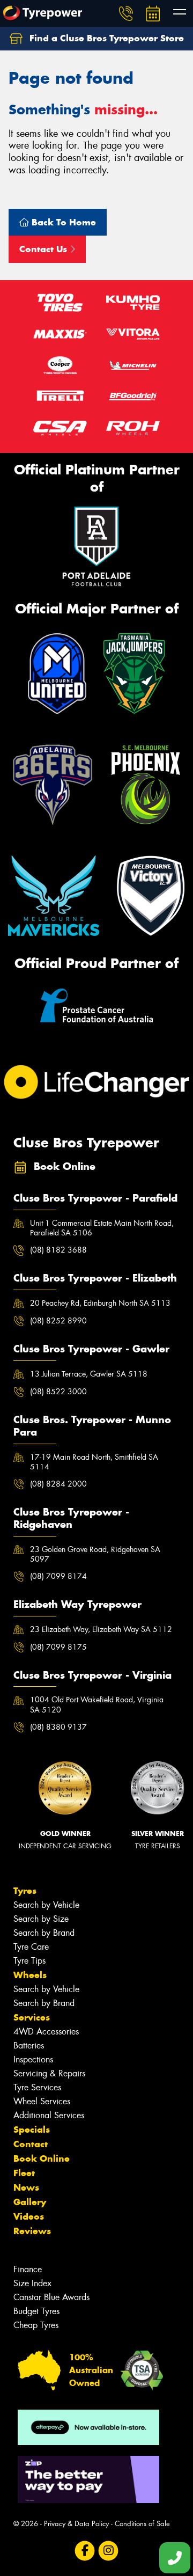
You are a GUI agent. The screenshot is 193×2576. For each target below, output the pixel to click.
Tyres (25, 1891)
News (26, 2187)
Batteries (29, 2046)
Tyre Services (37, 2087)
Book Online (42, 2158)
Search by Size (41, 1919)
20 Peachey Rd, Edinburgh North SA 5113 (100, 1303)
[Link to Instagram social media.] (109, 2551)
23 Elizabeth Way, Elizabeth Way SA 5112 (101, 1629)
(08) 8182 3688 (58, 1250)
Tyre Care (31, 1947)
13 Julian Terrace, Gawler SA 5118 (89, 1374)
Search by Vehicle (46, 1905)
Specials (32, 2129)
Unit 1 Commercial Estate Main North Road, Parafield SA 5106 (102, 1228)
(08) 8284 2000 (58, 1484)
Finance (28, 2269)
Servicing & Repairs (49, 2073)
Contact (31, 2144)
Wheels (30, 1975)
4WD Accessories (46, 2032)
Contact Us (44, 249)
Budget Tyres (36, 2311)
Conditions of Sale (142, 2524)
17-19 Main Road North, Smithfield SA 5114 (94, 1462)
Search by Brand (44, 1933)
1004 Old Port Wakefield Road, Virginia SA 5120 (97, 1704)
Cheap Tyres (36, 2325)
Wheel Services (42, 2101)
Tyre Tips (29, 1961)
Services (32, 2017)
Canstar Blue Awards (51, 2297)
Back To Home (62, 222)
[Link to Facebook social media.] (85, 2551)
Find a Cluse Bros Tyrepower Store (105, 38)
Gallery (30, 2202)
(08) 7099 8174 (58, 1576)
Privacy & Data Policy (76, 2524)
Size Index (32, 2283)
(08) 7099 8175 (58, 1647)
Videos (29, 2216)
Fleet (24, 2173)
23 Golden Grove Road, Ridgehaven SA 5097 (95, 1554)
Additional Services (49, 2115)
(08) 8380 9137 (58, 1727)
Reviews (32, 2231)
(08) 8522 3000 (58, 1392)
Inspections (33, 2059)
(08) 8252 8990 (58, 1321)
